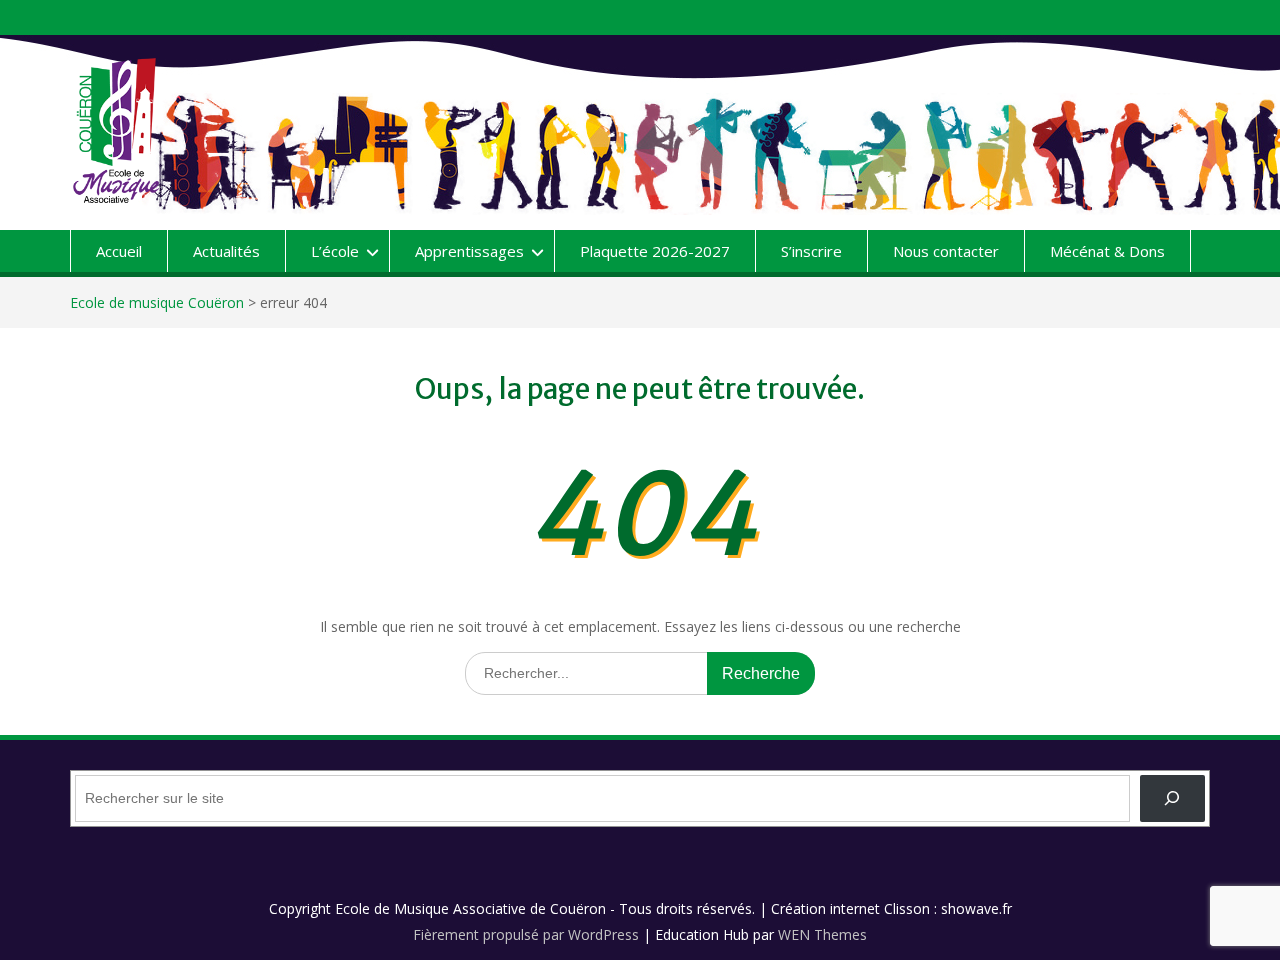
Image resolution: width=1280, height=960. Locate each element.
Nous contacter (946, 251)
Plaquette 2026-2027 (655, 251)
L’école (335, 251)
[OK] (1172, 798)
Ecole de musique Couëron (157, 302)
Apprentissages (469, 251)
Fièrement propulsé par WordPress (526, 934)
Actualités (226, 251)
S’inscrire (811, 251)
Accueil (119, 251)
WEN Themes (822, 934)
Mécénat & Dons (1107, 251)
